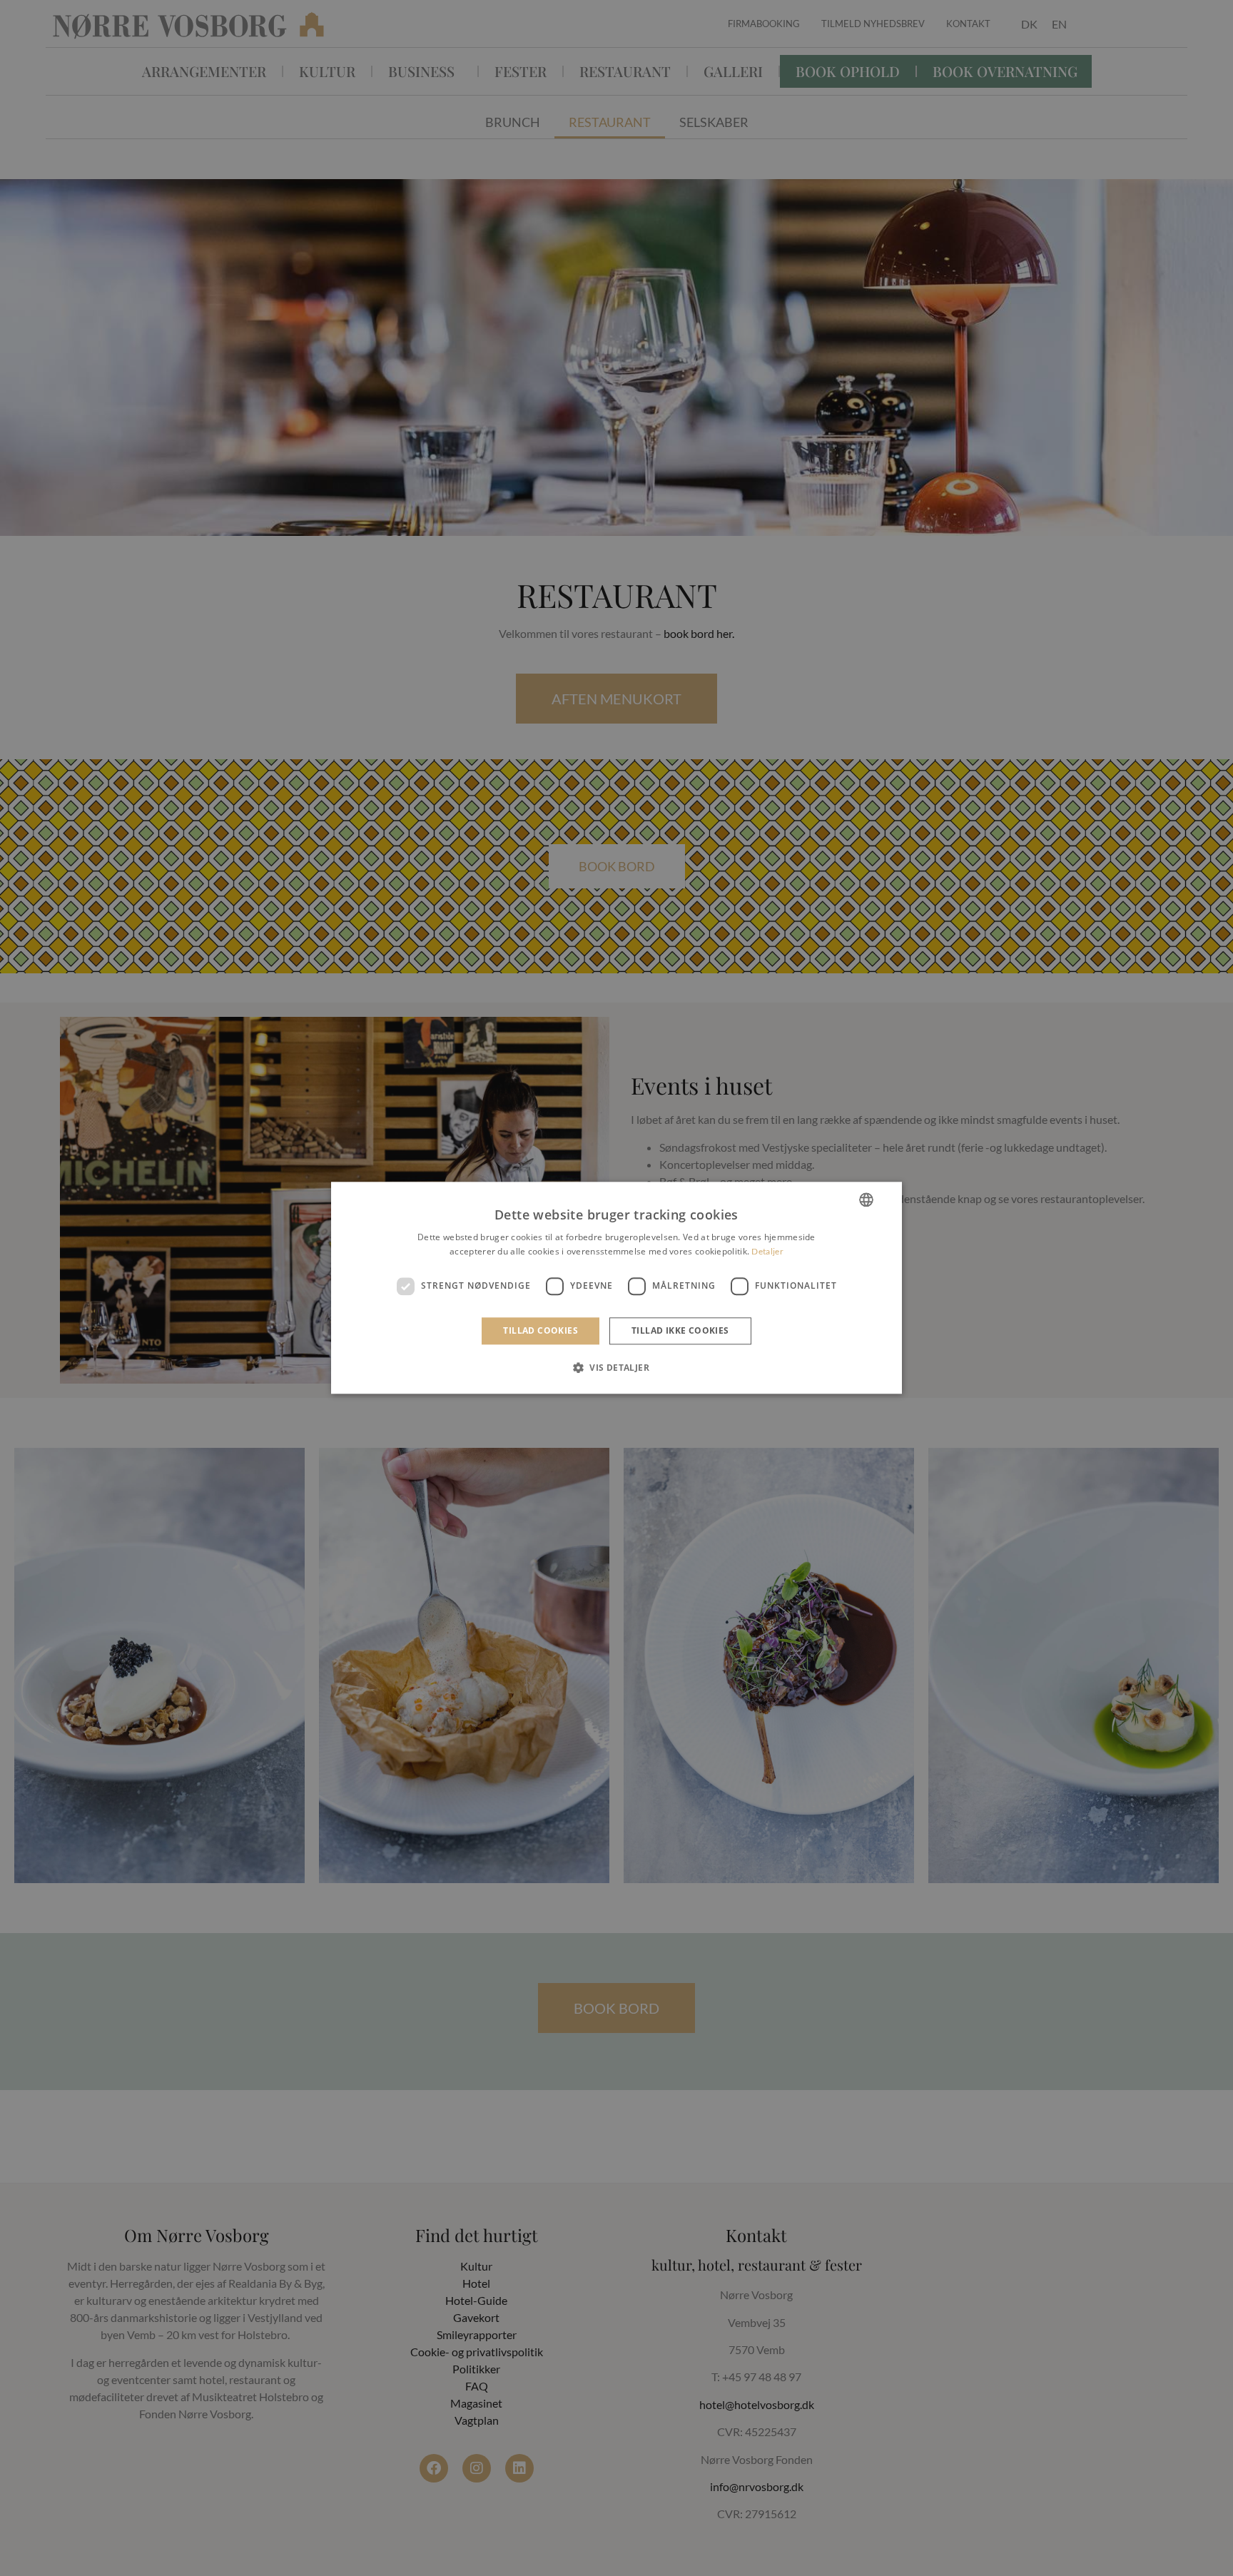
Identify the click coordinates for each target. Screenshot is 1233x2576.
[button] (616, 1368)
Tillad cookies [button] (541, 1330)
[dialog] (616, 1288)
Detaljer (767, 1252)
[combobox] (866, 1200)
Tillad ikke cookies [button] (680, 1330)
